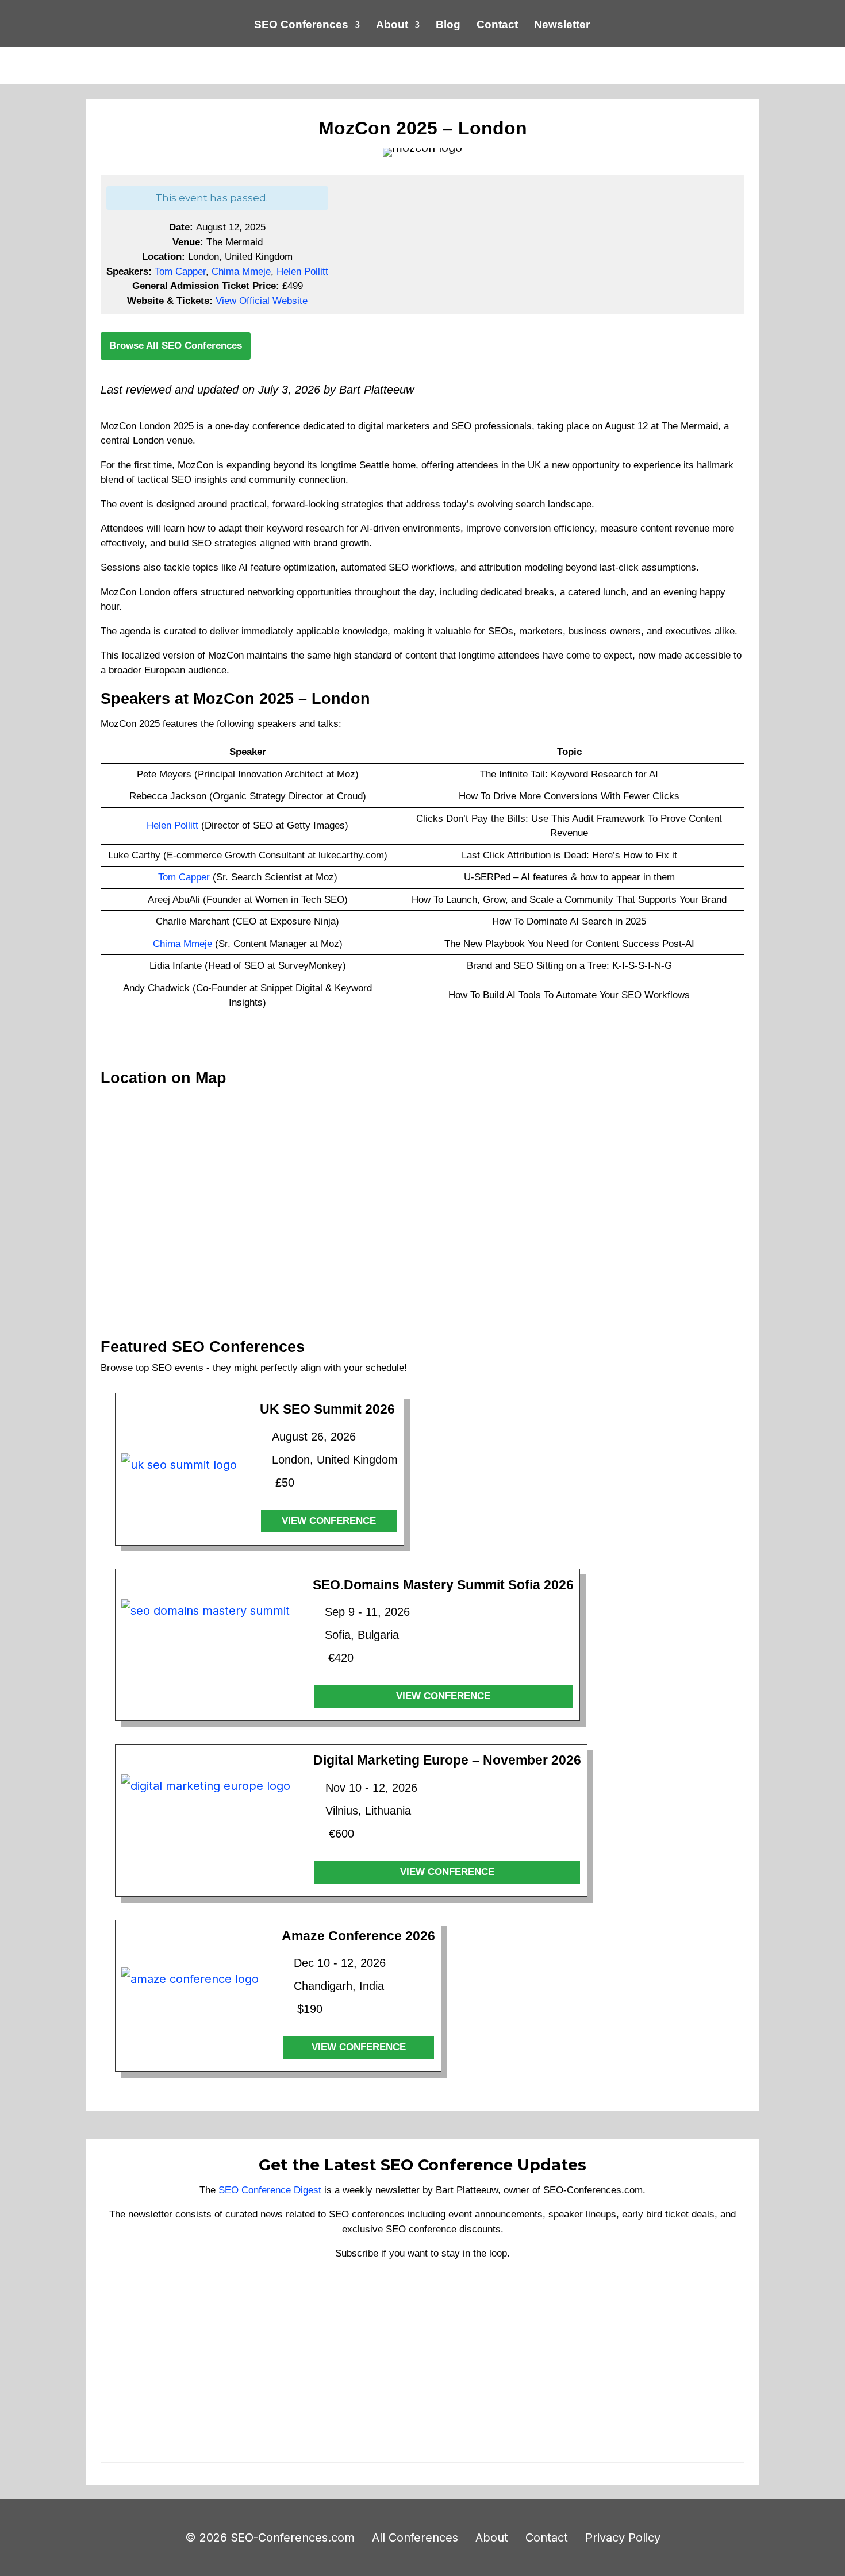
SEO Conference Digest (270, 2190)
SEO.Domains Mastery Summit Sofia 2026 (443, 1585)
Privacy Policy (623, 2538)
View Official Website (262, 301)
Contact (497, 26)
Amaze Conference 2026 (358, 1936)
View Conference (329, 1521)
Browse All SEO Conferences (176, 346)
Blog (448, 26)
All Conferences (415, 2538)
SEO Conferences (301, 26)
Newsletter (562, 26)
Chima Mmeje (241, 272)
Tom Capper (180, 272)
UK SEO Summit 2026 (327, 1409)
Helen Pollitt (302, 272)
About (392, 26)
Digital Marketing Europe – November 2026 (447, 1760)
